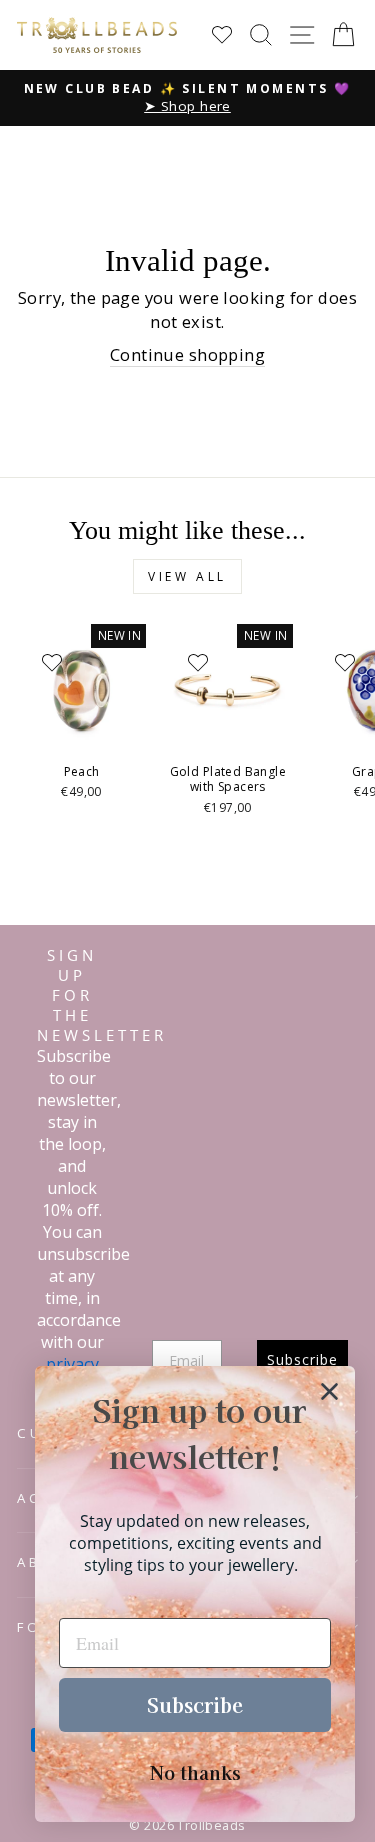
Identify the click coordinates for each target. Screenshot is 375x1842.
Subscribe (195, 1704)
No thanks (195, 1772)
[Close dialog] (329, 1391)
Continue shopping (187, 354)
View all (187, 576)
